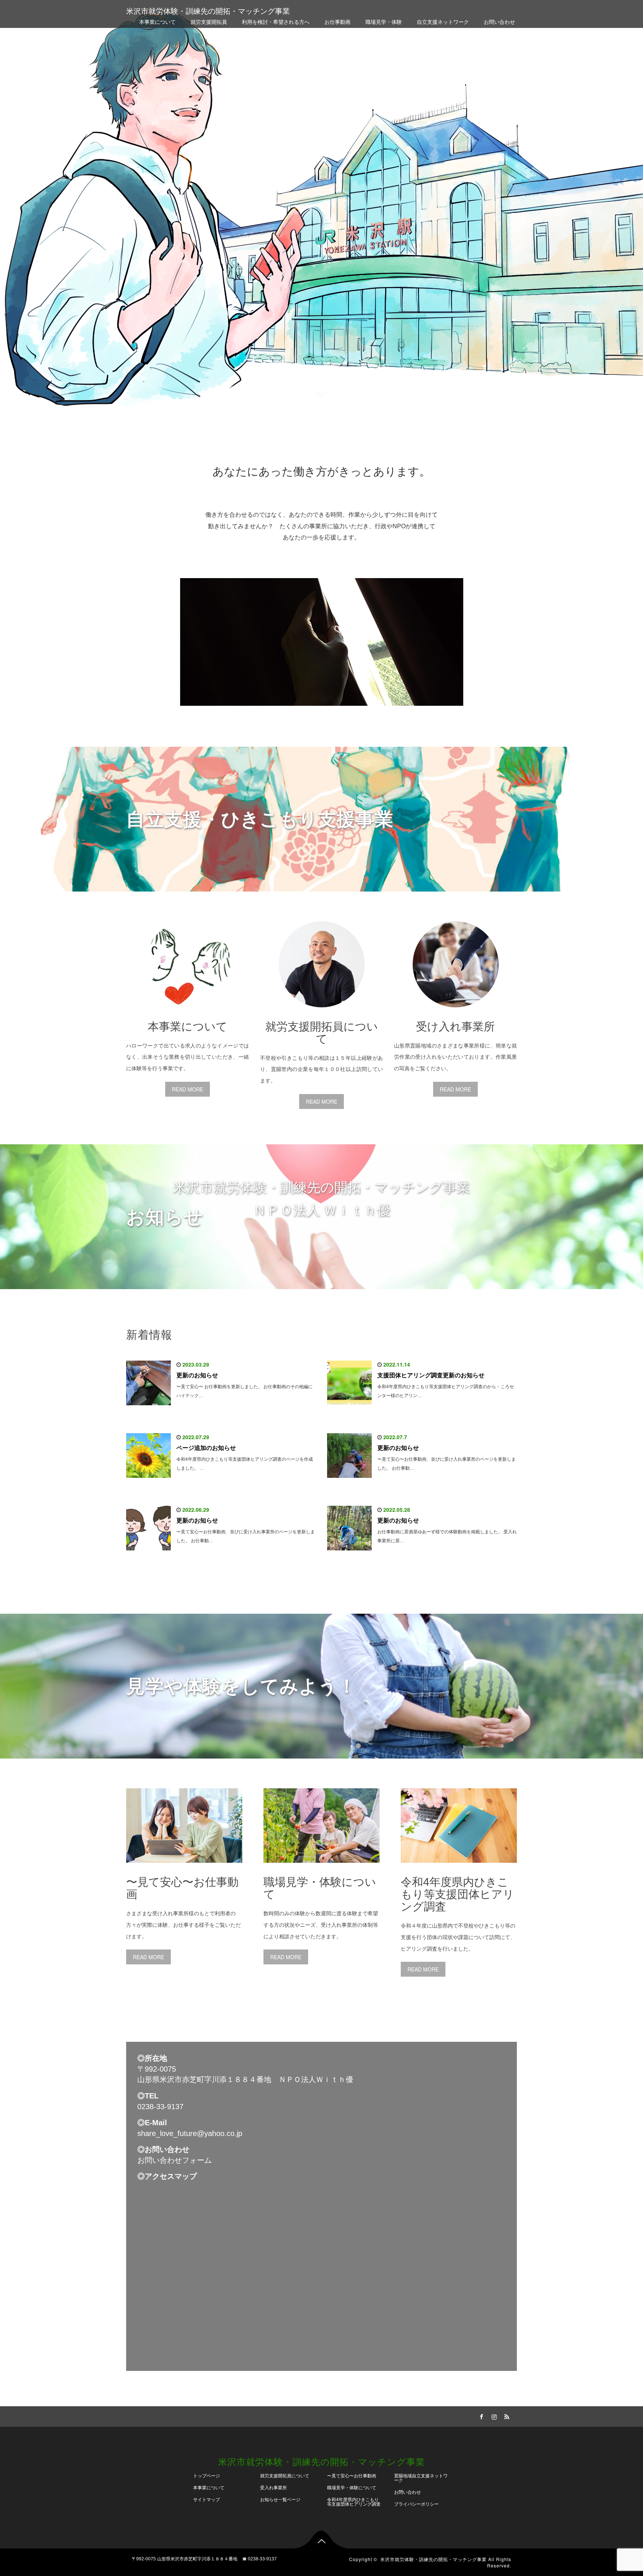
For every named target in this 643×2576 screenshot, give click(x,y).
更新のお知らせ (197, 1375)
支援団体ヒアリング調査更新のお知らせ (431, 1375)
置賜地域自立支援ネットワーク (421, 2478)
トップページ (207, 2476)
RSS (506, 2416)
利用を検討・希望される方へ (276, 22)
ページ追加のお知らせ (206, 1448)
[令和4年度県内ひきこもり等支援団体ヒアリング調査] (459, 1868)
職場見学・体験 (384, 22)
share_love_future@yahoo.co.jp (190, 2133)
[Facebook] (480, 2416)
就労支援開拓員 (209, 22)
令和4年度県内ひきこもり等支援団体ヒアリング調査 (354, 2502)
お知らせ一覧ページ (280, 2500)
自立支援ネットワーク (443, 22)
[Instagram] (493, 2416)
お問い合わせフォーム (175, 2160)
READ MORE (188, 1089)
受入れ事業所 (273, 2488)
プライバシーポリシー (416, 2504)
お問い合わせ (499, 22)
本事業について (157, 22)
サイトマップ (207, 2500)
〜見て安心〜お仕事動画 (352, 2476)
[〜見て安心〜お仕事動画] (184, 1868)
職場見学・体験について (352, 2488)
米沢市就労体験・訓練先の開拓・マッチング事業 (208, 11)
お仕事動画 (338, 22)
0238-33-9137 (160, 2107)
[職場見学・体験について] (321, 1868)
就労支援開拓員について (285, 2476)
